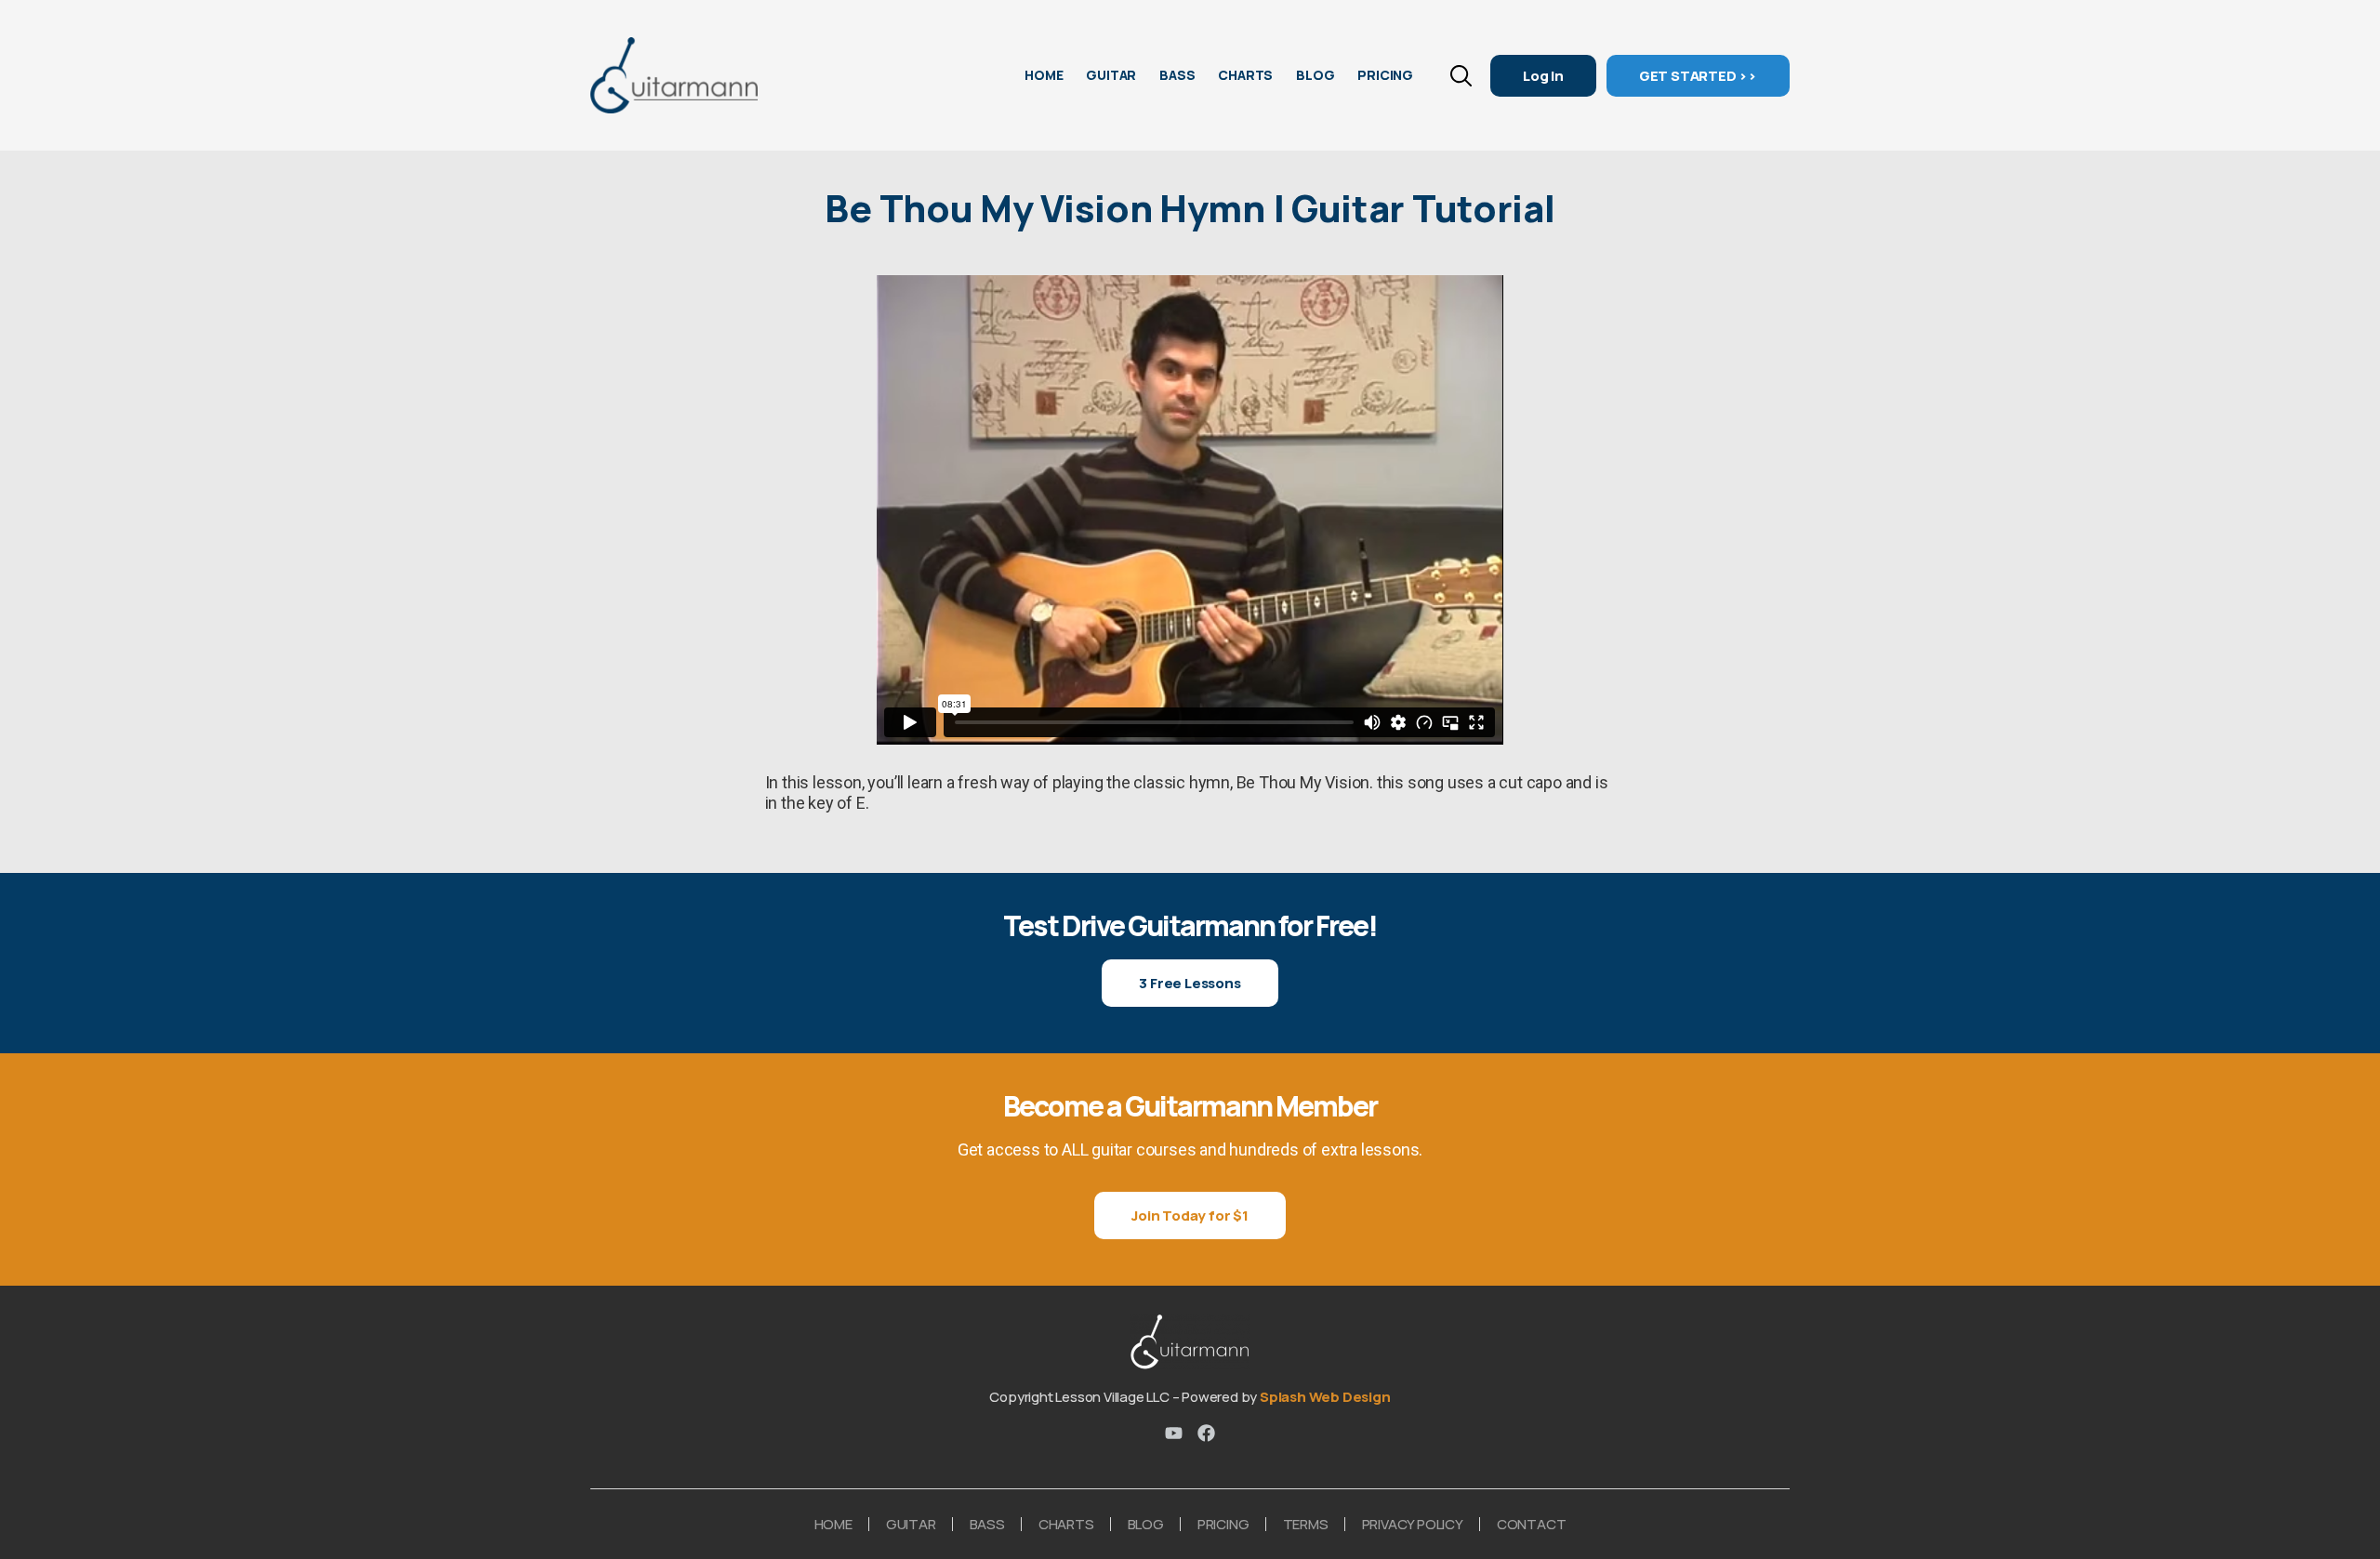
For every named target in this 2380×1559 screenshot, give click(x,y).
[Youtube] (1174, 1433)
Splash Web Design (1325, 1397)
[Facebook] (1206, 1433)
